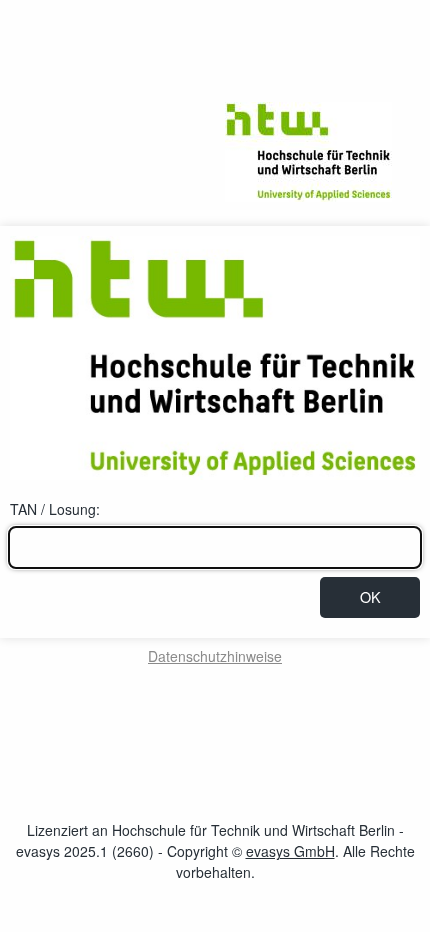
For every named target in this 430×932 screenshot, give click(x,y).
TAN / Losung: (55, 509)
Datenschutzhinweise (215, 656)
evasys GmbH (290, 851)
